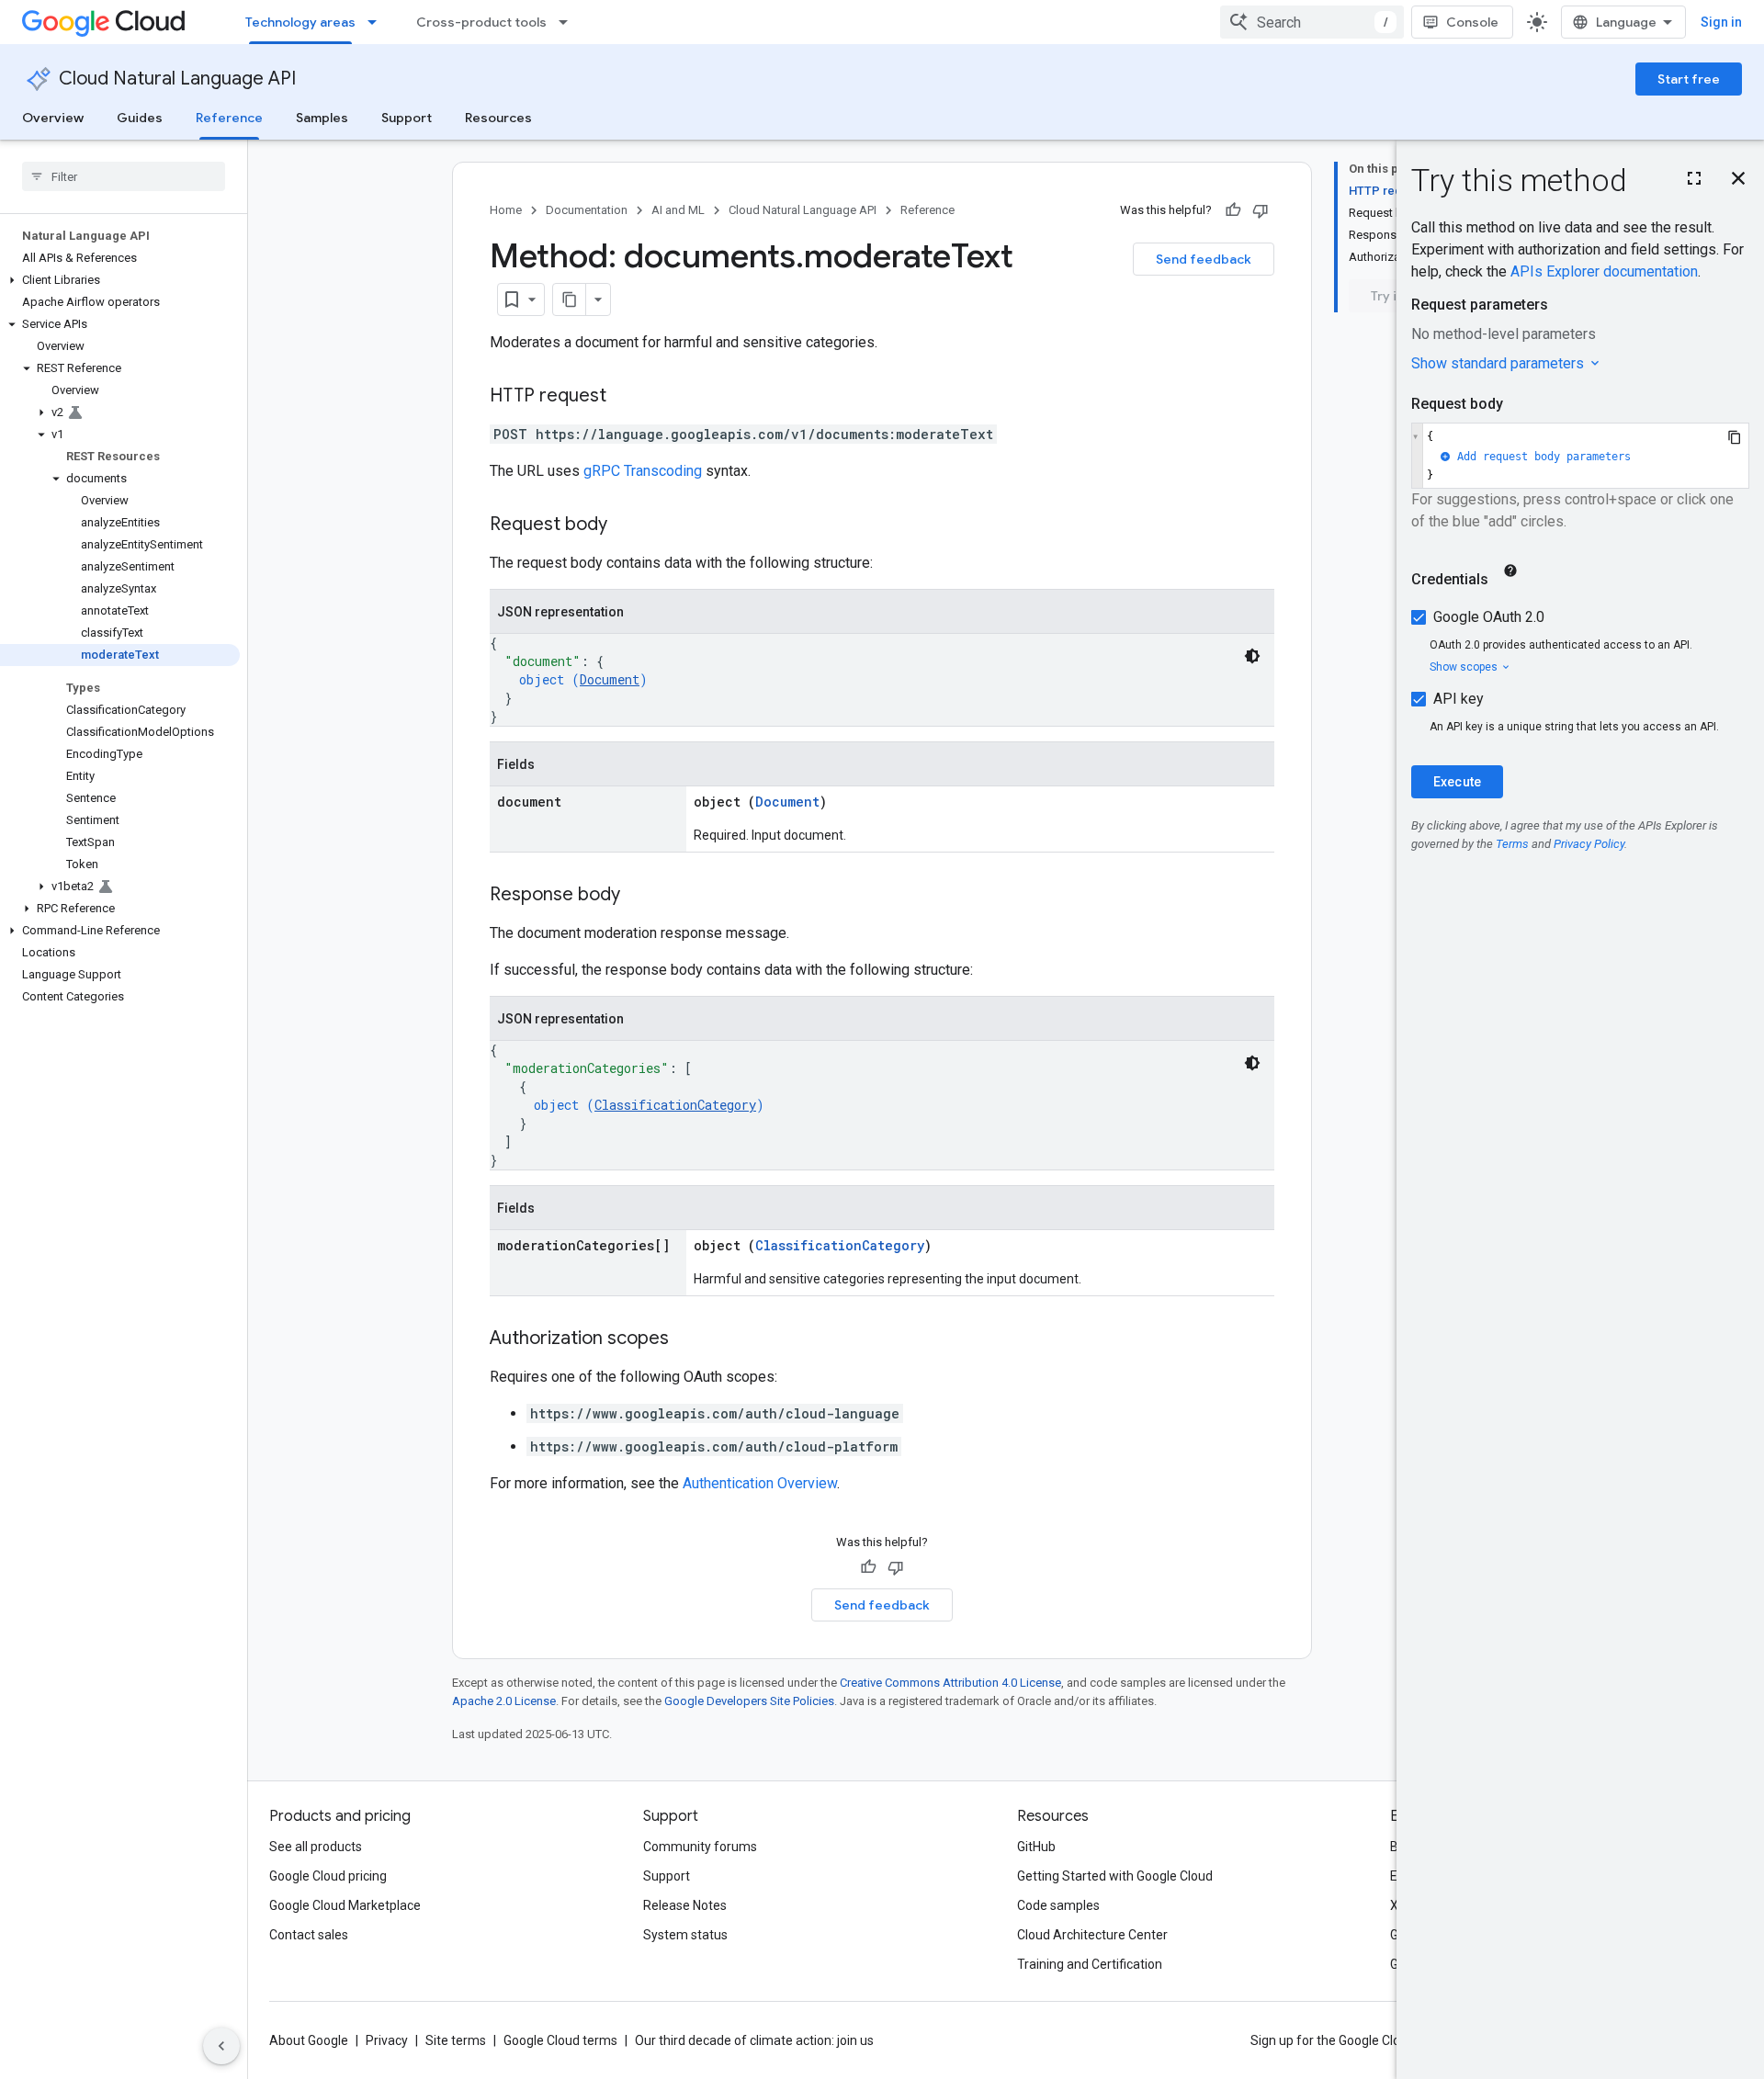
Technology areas (300, 22)
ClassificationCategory (675, 1105)
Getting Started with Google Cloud (1115, 1876)
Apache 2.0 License (504, 1701)
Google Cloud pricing (328, 1876)
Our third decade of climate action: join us (754, 2040)
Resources (498, 118)
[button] (120, 280)
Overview (53, 118)
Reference (229, 118)
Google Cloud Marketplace (345, 1905)
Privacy (387, 2040)
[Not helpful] (1261, 210)
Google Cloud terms (560, 2040)
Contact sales (309, 1935)
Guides (140, 118)
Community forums (700, 1847)
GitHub (1036, 1847)
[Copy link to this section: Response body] (639, 896)
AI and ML (678, 210)
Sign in (1721, 22)
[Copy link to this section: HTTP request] (625, 397)
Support (407, 118)
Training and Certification (1090, 1964)
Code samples (1058, 1905)
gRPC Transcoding (643, 471)
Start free (1689, 79)
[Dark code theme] (1252, 656)
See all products (316, 1847)
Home (506, 210)
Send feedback (1204, 259)
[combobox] (1312, 22)
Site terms (456, 2040)
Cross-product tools (481, 22)
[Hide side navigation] (221, 2046)
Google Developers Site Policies (749, 1701)
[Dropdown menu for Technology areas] (378, 22)
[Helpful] (1233, 210)
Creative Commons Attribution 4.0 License (950, 1683)
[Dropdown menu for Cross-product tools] (569, 22)
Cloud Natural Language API (177, 79)
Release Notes (685, 1905)
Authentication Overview (760, 1483)
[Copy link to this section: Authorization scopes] (687, 1339)
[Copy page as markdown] (570, 299)
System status (685, 1935)
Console (1472, 22)
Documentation (587, 210)
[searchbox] (124, 176)
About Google (309, 2040)
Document (610, 679)
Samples (322, 118)
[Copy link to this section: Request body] (626, 525)
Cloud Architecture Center (1092, 1935)
